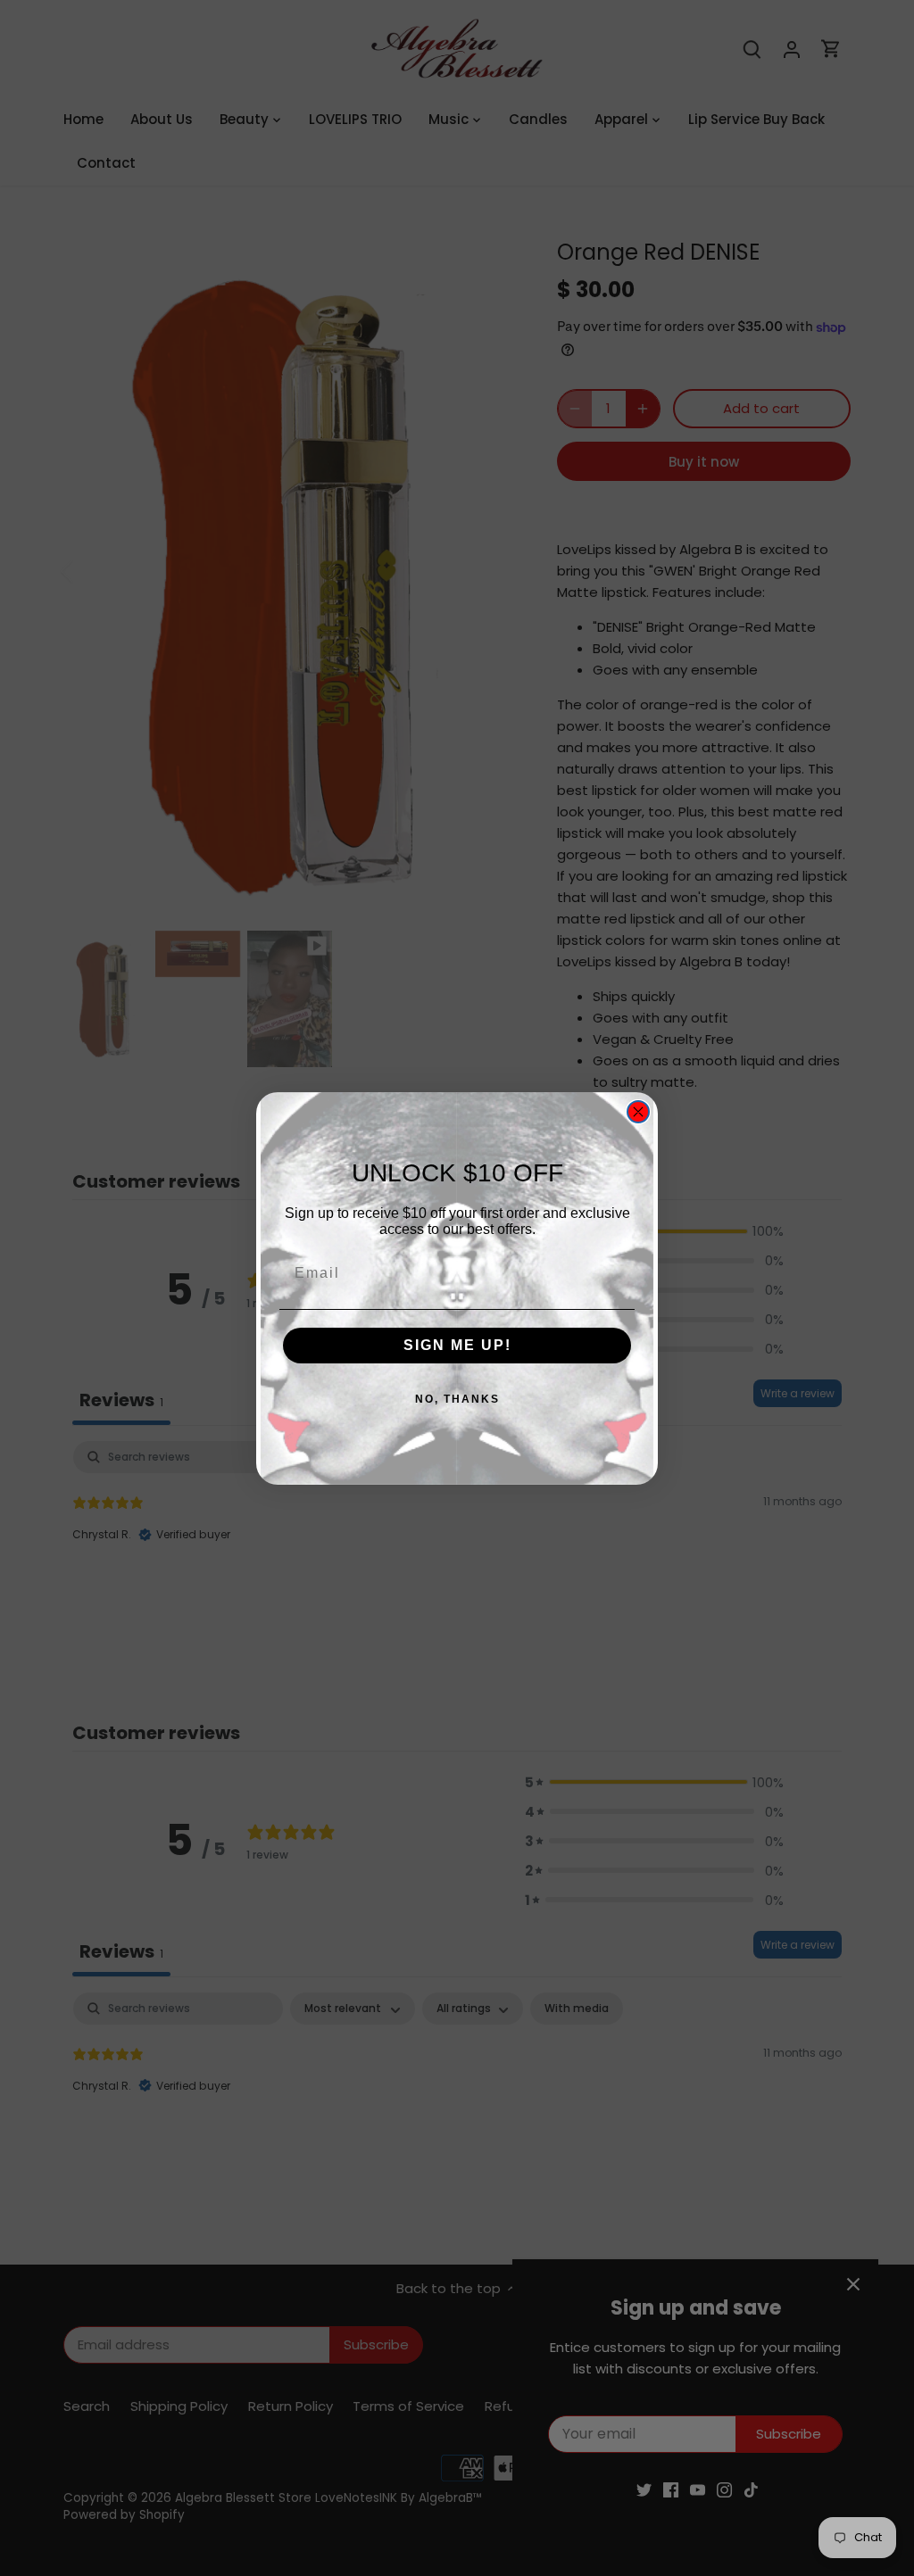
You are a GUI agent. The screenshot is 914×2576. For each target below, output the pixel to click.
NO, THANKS (457, 1399)
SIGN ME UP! (457, 1345)
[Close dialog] (638, 1112)
